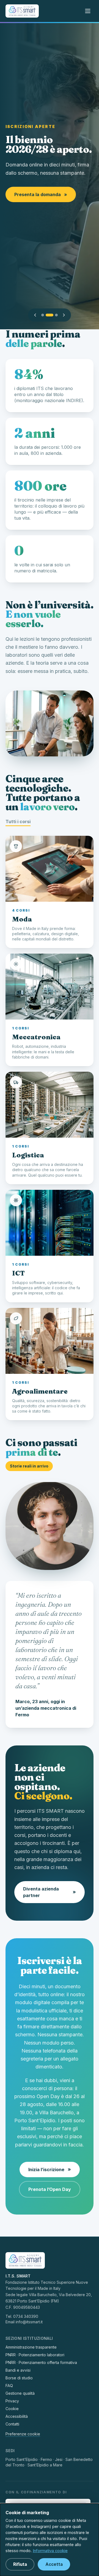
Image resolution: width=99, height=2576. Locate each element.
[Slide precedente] (35, 315)
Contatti (12, 2424)
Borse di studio (19, 2378)
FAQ (9, 2386)
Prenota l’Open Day (50, 2189)
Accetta (54, 2564)
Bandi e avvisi (18, 2370)
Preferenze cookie (23, 2434)
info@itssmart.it (29, 2322)
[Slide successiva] (64, 315)
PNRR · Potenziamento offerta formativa (41, 2362)
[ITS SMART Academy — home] (22, 11)
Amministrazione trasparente (31, 2347)
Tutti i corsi (18, 821)
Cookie (12, 2409)
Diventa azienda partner (50, 1892)
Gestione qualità (20, 2393)
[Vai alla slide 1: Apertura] (43, 315)
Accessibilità (17, 2416)
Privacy (12, 2401)
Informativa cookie (50, 2551)
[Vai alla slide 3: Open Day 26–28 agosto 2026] (56, 315)
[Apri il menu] (88, 11)
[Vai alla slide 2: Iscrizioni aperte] (50, 315)
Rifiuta (20, 2564)
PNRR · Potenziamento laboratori (35, 2355)
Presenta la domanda (41, 194)
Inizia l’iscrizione (50, 2169)
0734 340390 (26, 2316)
